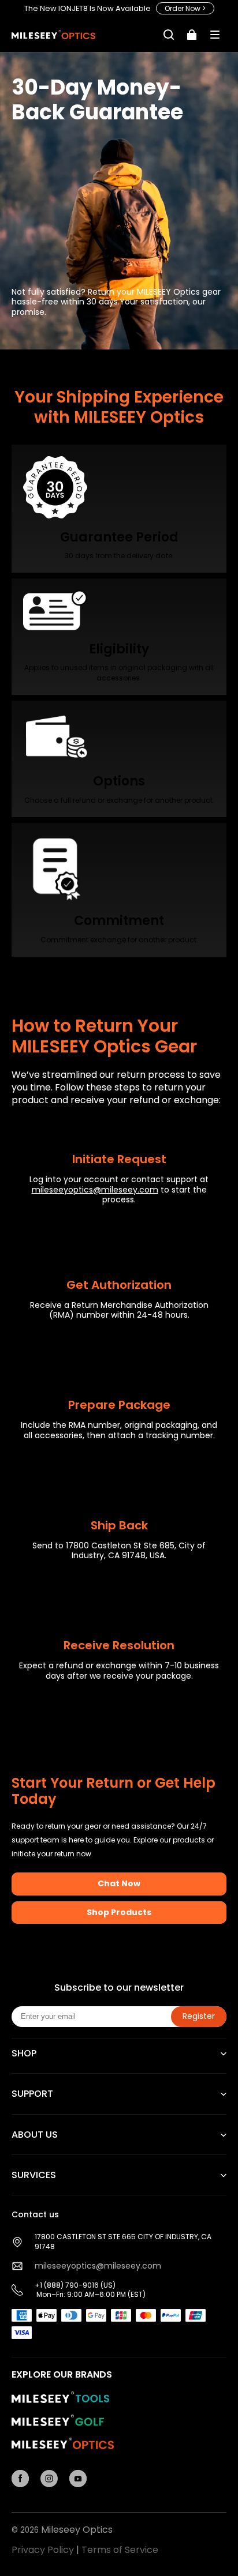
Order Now (185, 8)
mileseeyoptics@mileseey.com (95, 1190)
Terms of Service (120, 2550)
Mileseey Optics (77, 2530)
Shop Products (119, 1912)
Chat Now (119, 1883)
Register (199, 2016)
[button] (215, 35)
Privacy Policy (43, 2550)
